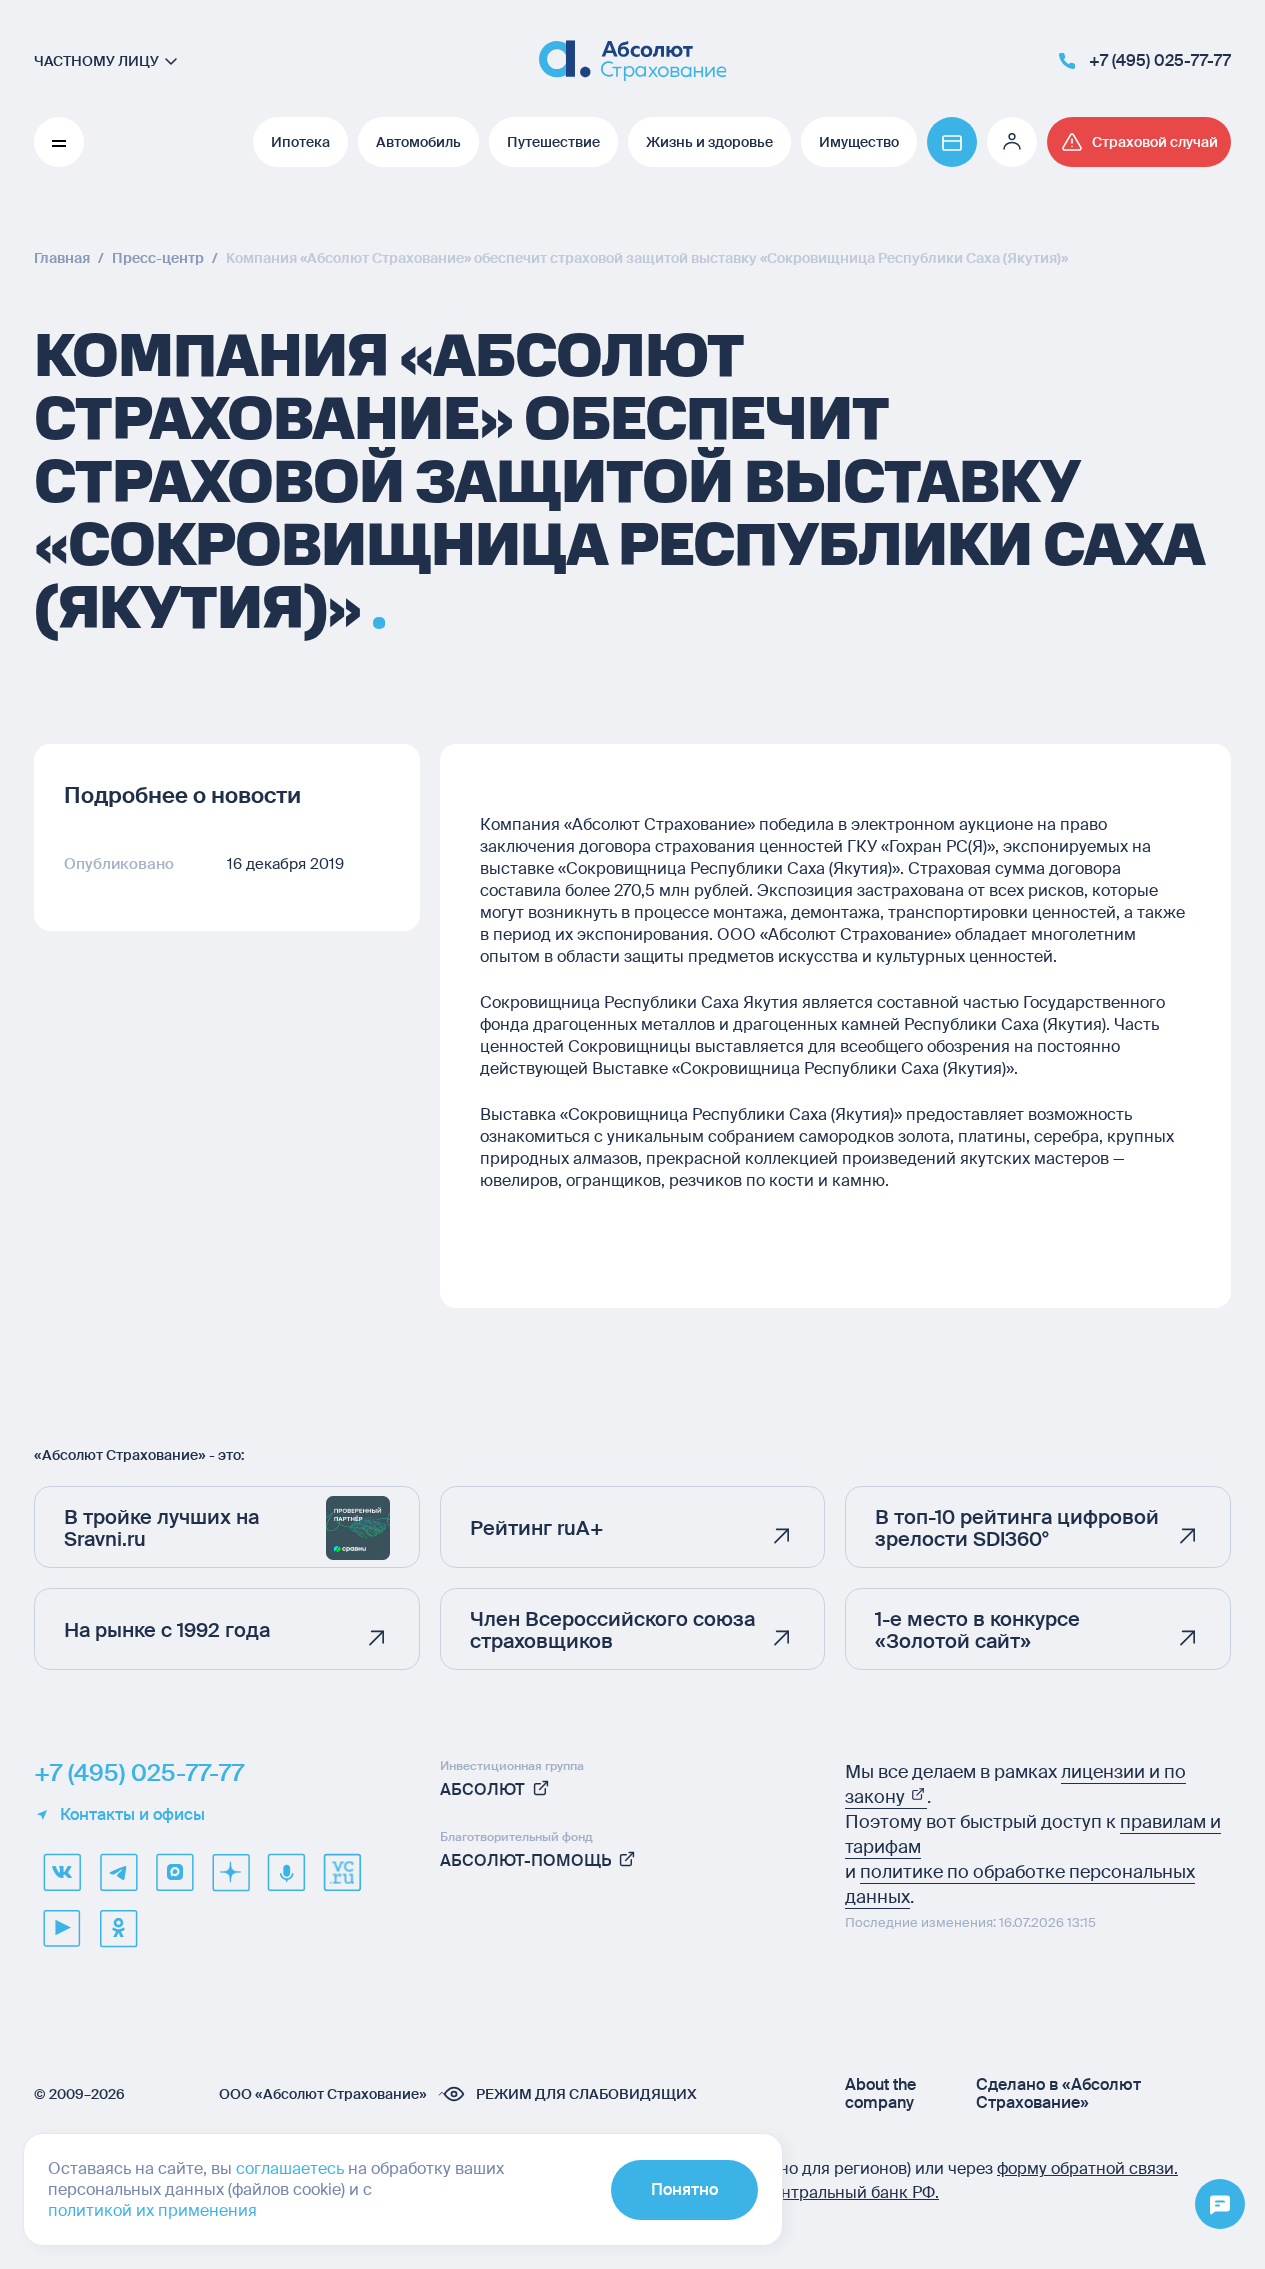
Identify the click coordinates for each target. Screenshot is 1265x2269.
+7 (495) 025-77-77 (139, 1773)
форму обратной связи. (1087, 2168)
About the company (880, 2094)
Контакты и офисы (132, 1815)
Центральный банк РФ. (849, 2192)
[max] (174, 1872)
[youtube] (62, 1928)
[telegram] (118, 1872)
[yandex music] (286, 1872)
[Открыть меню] (1220, 2205)
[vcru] (342, 1872)
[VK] (62, 1872)
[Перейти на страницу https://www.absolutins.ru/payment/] (952, 142)
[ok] (118, 1928)
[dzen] (230, 1872)
